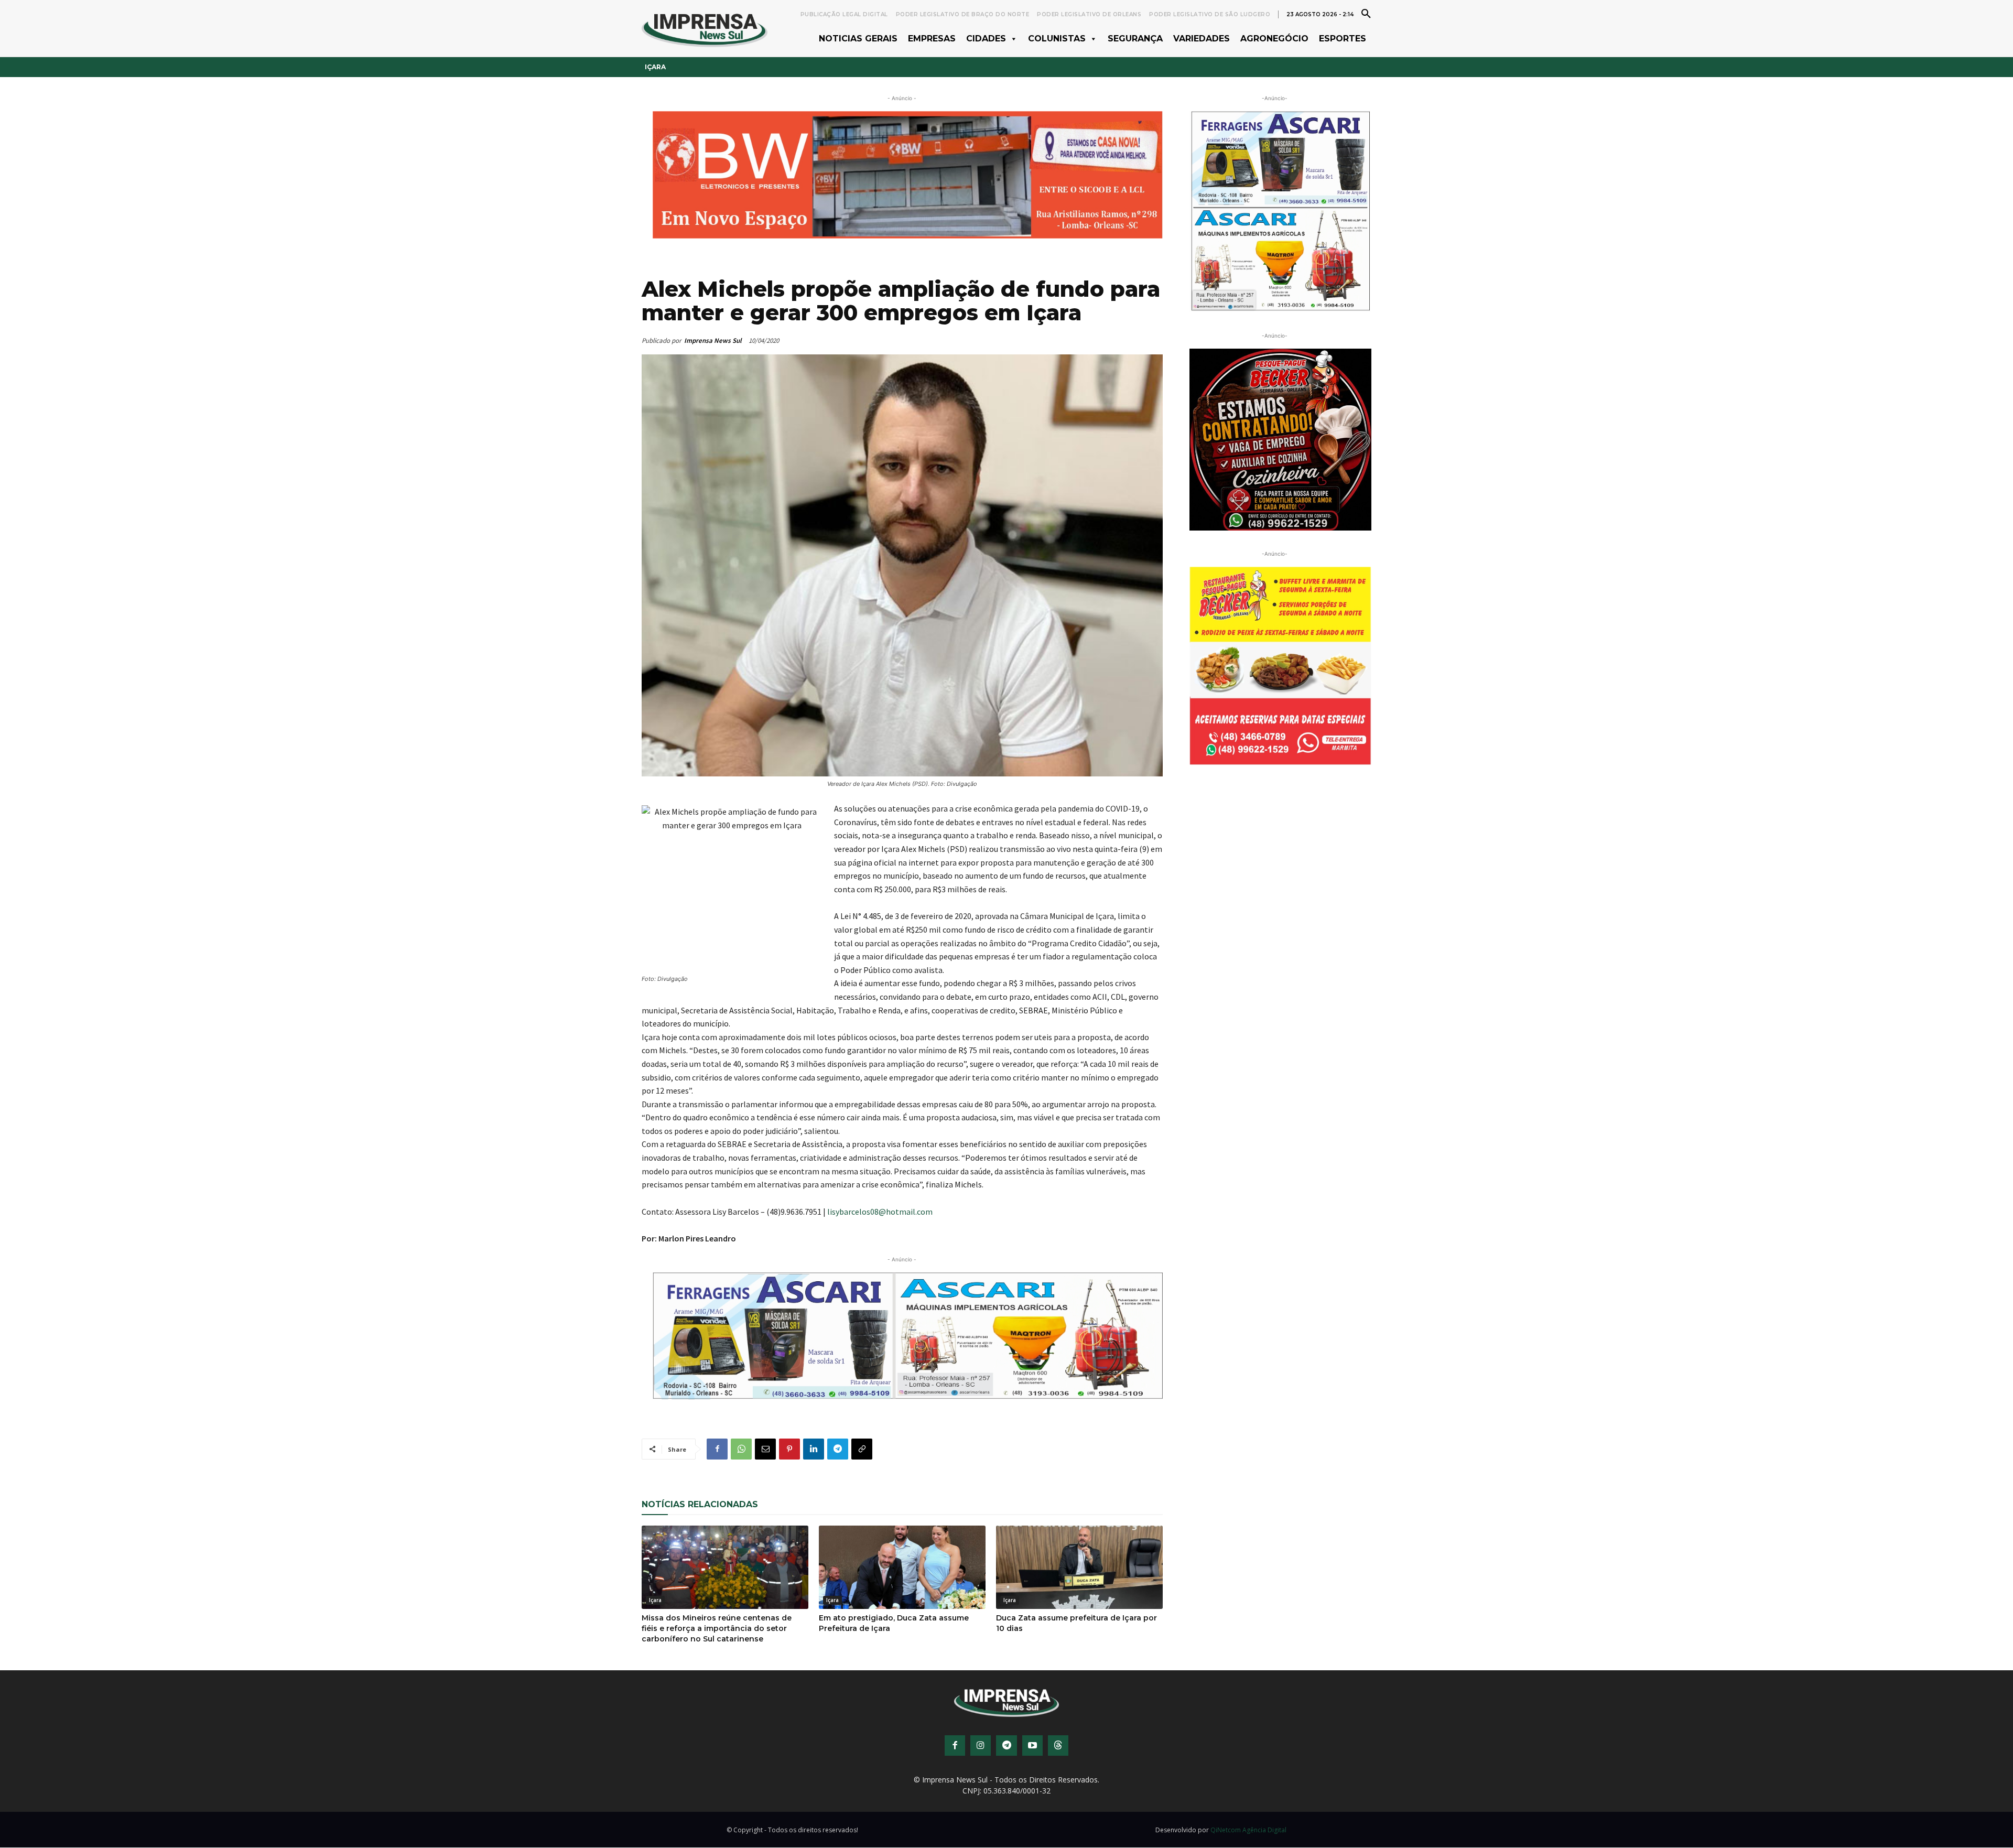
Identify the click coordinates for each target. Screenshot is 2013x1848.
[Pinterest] (789, 1449)
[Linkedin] (814, 1449)
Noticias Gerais (858, 39)
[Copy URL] (862, 1449)
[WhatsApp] (741, 1449)
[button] (1366, 13)
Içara (655, 67)
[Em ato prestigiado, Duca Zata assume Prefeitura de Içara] (902, 1567)
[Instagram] (981, 1746)
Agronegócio (1274, 39)
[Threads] (1058, 1746)
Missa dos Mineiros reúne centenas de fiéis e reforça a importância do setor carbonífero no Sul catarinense (717, 1628)
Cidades (986, 39)
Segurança (1135, 39)
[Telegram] (838, 1449)
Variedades (1202, 39)
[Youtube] (1032, 1746)
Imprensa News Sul (713, 341)
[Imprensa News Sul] (705, 29)
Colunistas (1057, 39)
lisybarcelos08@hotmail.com (880, 1212)
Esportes (1343, 39)
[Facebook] (717, 1449)
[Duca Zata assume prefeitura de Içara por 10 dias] (1079, 1567)
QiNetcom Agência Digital (1248, 1830)
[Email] (765, 1449)
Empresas (932, 39)
